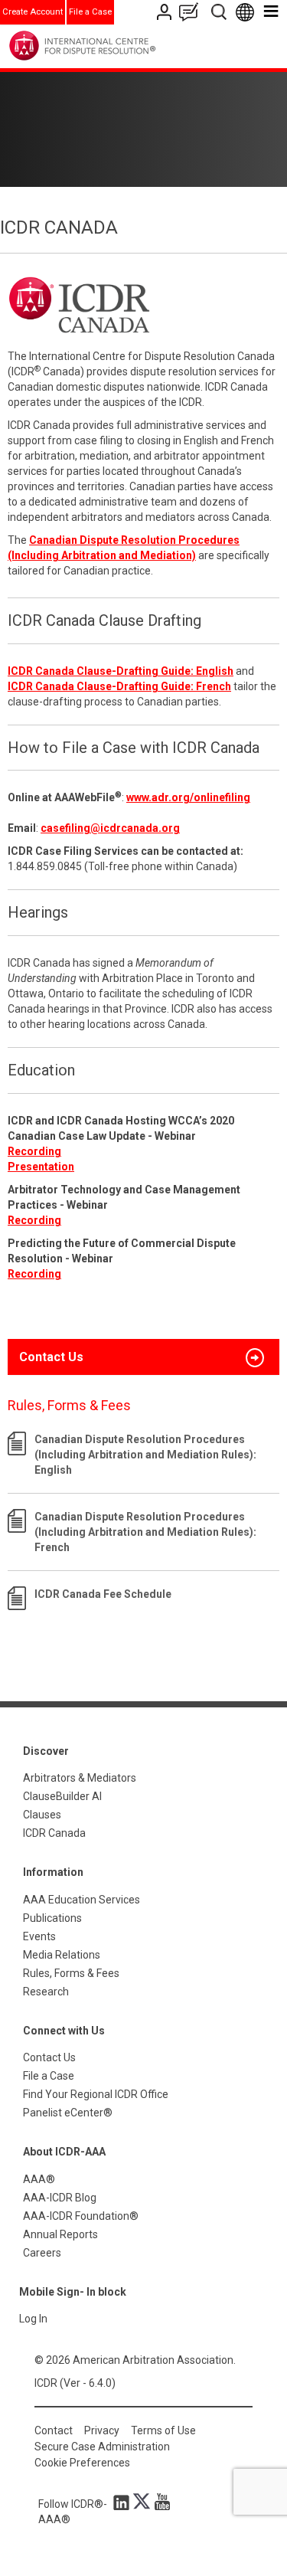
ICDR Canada (54, 1833)
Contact (54, 2430)
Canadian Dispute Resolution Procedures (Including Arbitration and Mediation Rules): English (145, 1455)
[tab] (143, 1357)
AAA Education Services (82, 1900)
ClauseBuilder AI (62, 1796)
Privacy (102, 2430)
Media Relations (62, 1955)
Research (46, 1992)
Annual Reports (60, 2234)
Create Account (33, 12)
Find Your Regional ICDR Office (96, 2094)
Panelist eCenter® (68, 2113)
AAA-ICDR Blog (60, 2198)
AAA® (39, 2179)
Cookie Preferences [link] (82, 2463)
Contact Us (166, 12)
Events (39, 1936)
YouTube (158, 2502)
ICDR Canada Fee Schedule (103, 1594)
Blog (192, 12)
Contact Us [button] (51, 1357)
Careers (42, 2253)
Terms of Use (163, 2430)
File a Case (90, 12)
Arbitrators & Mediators (80, 1778)
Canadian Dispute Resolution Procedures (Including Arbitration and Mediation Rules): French (145, 1532)
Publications (52, 1918)
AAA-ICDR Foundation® (81, 2216)
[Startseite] (114, 46)
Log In (33, 2319)
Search (220, 12)
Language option (248, 12)
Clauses (42, 1815)
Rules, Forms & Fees (71, 1973)
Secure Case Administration (102, 2447)
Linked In (124, 2502)
